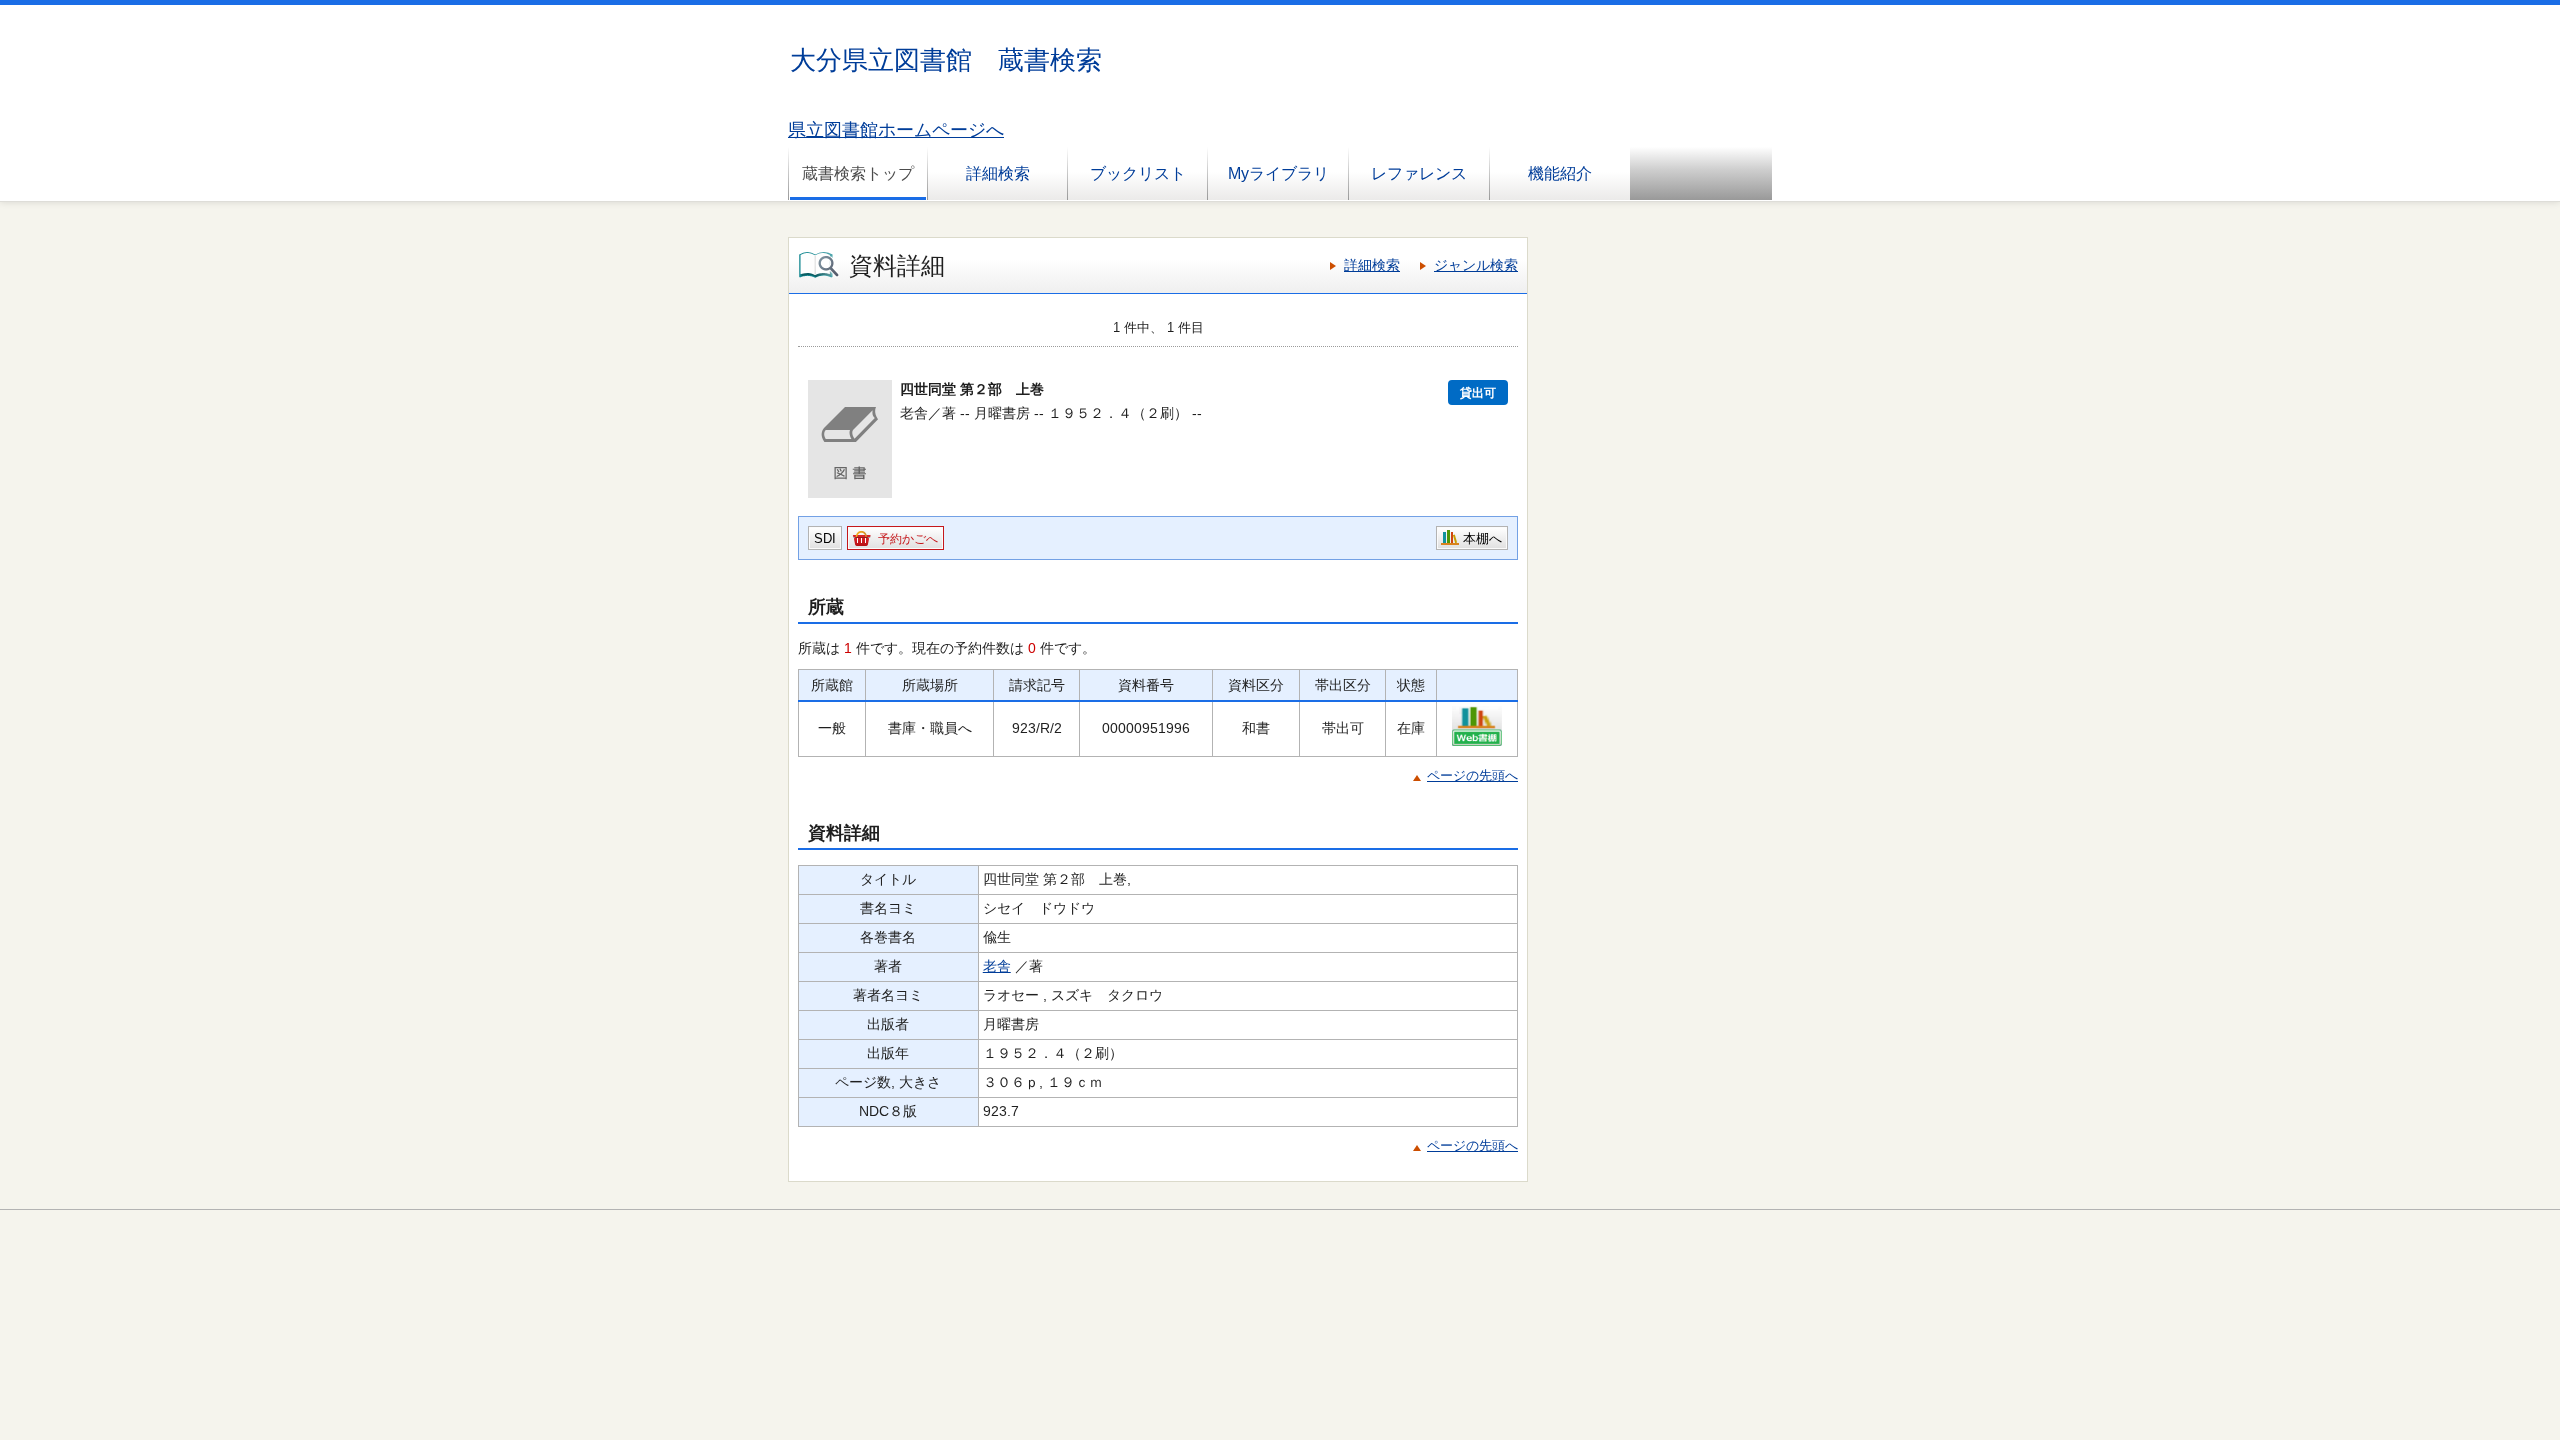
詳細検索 (998, 173)
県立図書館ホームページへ (896, 130)
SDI (825, 538)
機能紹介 (1560, 173)
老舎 (997, 966)
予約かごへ (908, 539)
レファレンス (1419, 173)
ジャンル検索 (1476, 265)
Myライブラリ (1278, 173)
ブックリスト (1138, 173)
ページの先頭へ (1472, 775)
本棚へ (1482, 538)
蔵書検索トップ (858, 173)
